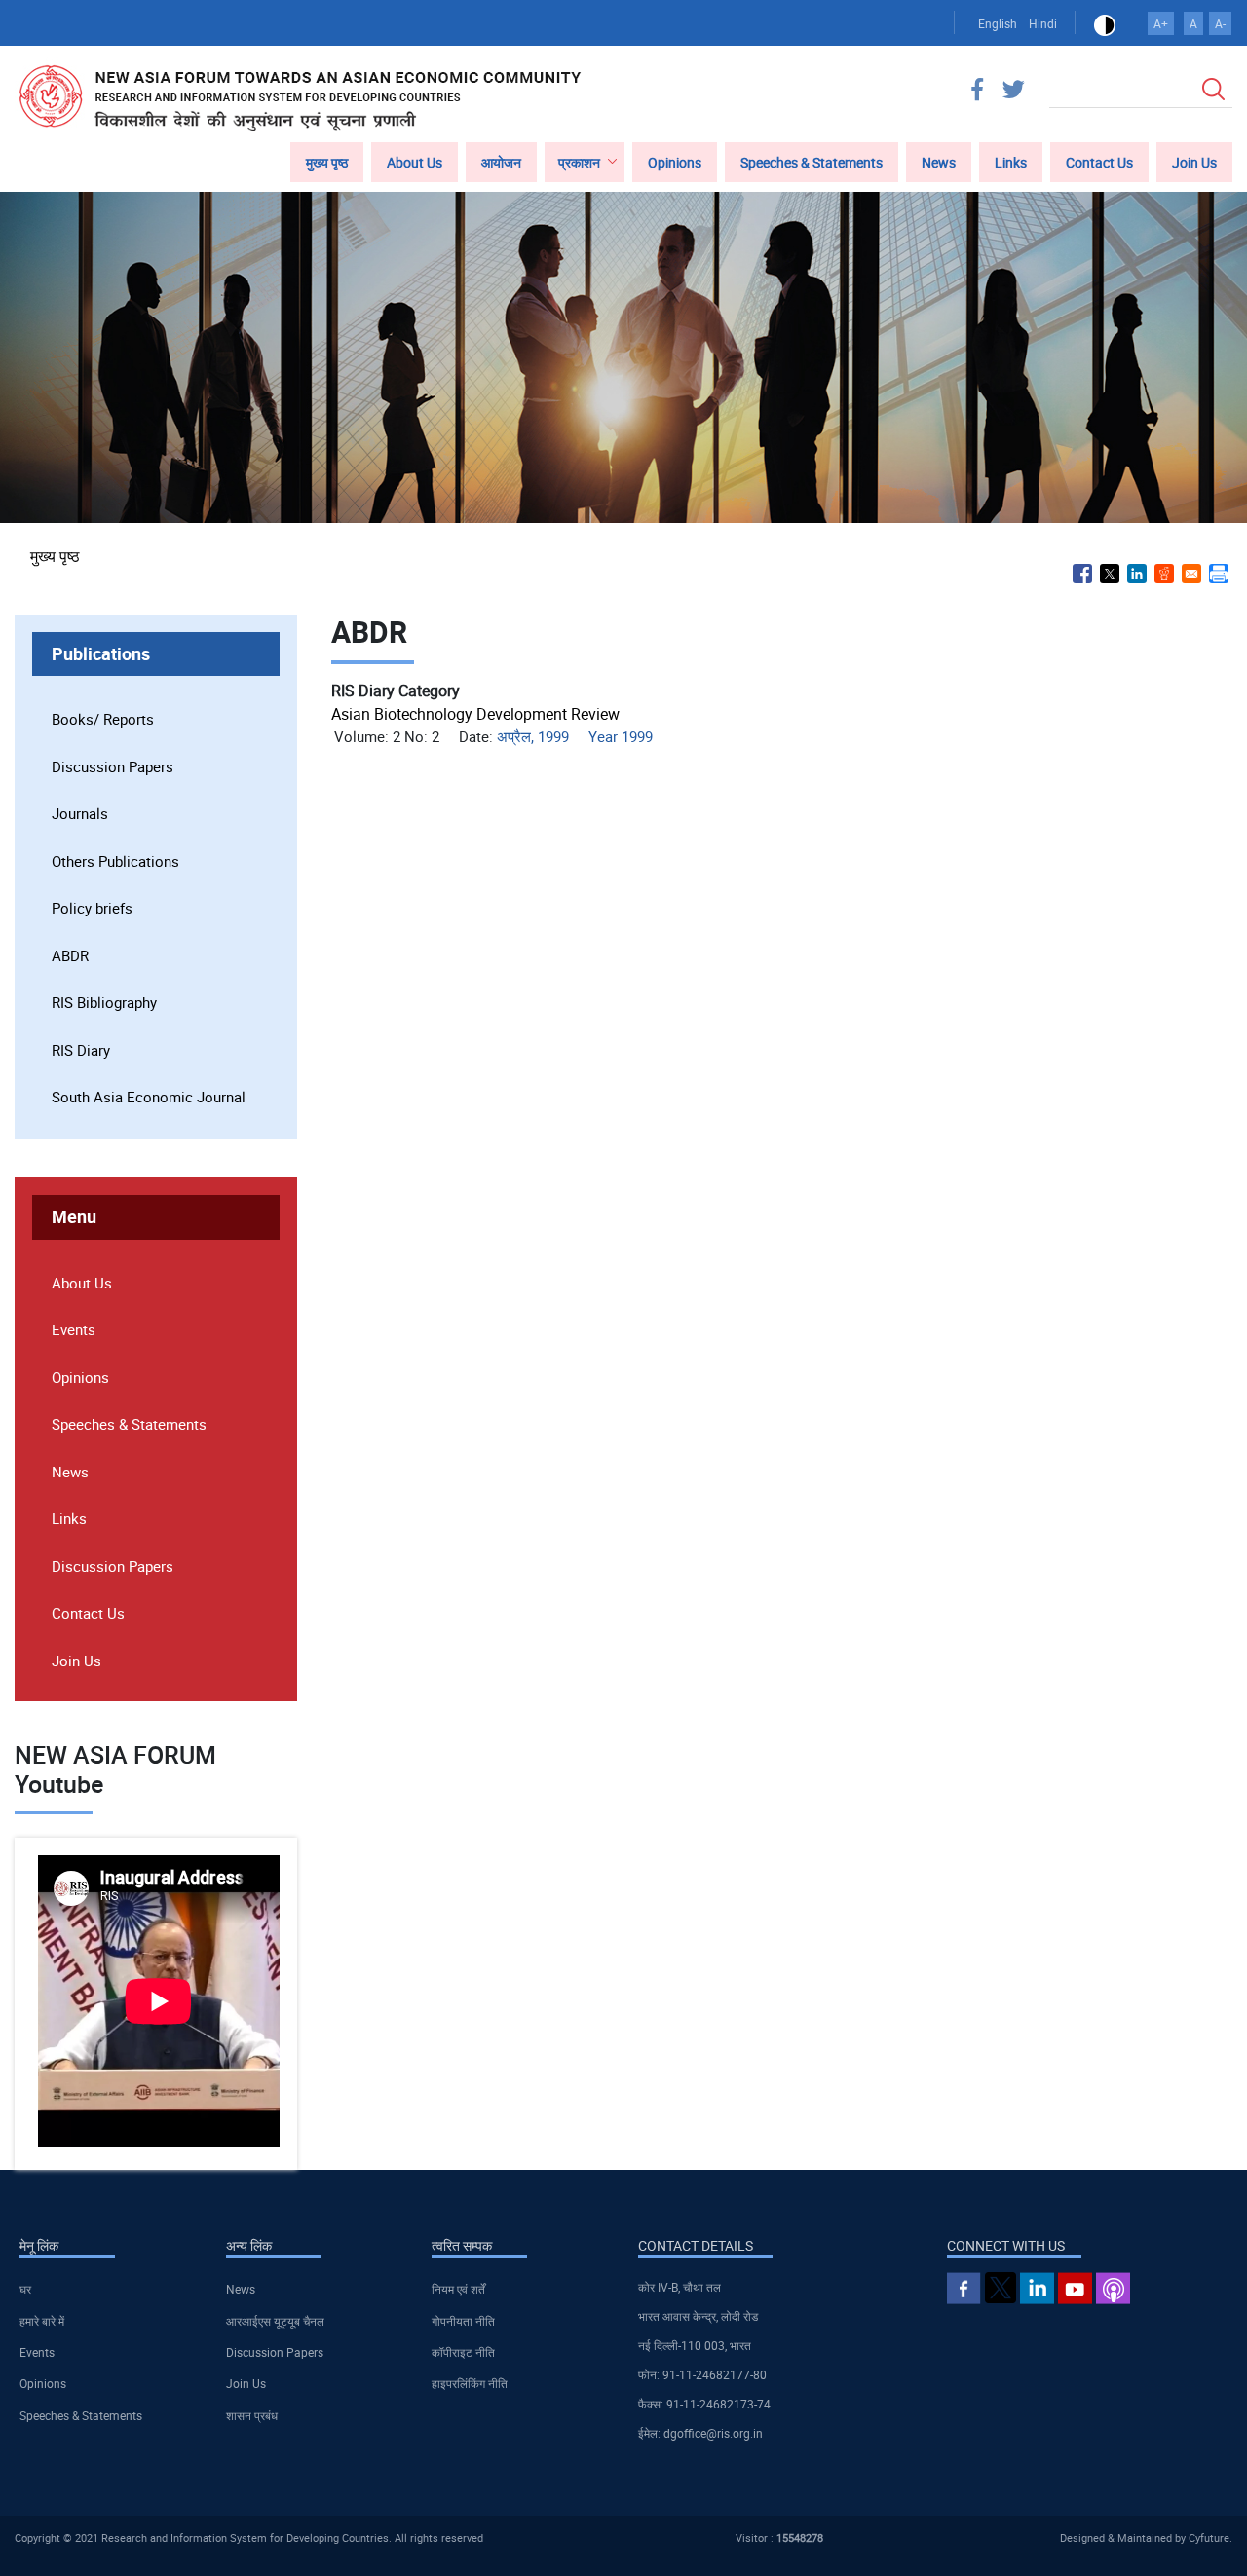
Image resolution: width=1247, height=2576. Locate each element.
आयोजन (501, 162)
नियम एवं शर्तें (458, 2289)
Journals (80, 813)
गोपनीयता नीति (463, 2321)
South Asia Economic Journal (149, 1097)
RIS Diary (81, 1050)
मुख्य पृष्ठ (327, 162)
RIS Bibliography (104, 1002)
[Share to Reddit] (1164, 574)
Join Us (1194, 162)
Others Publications (115, 861)
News (939, 162)
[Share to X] (1110, 574)
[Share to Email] (1191, 574)
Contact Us (1099, 162)
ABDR (70, 955)
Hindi (1043, 23)
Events (74, 1329)
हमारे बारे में (42, 2321)
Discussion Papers (113, 766)
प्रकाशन (579, 162)
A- (1220, 23)
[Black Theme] (1105, 23)
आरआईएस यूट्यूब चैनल (275, 2321)
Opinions (675, 162)
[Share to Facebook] (1082, 574)
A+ (1161, 23)
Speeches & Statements (812, 162)
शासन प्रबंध (252, 2415)
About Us (415, 162)
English (998, 23)
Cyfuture (1209, 2538)
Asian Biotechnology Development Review (475, 714)
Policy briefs (92, 908)
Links (1011, 162)
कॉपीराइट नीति (463, 2352)
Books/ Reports (103, 719)
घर (25, 2289)
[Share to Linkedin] (1137, 574)
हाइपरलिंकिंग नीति (470, 2383)
